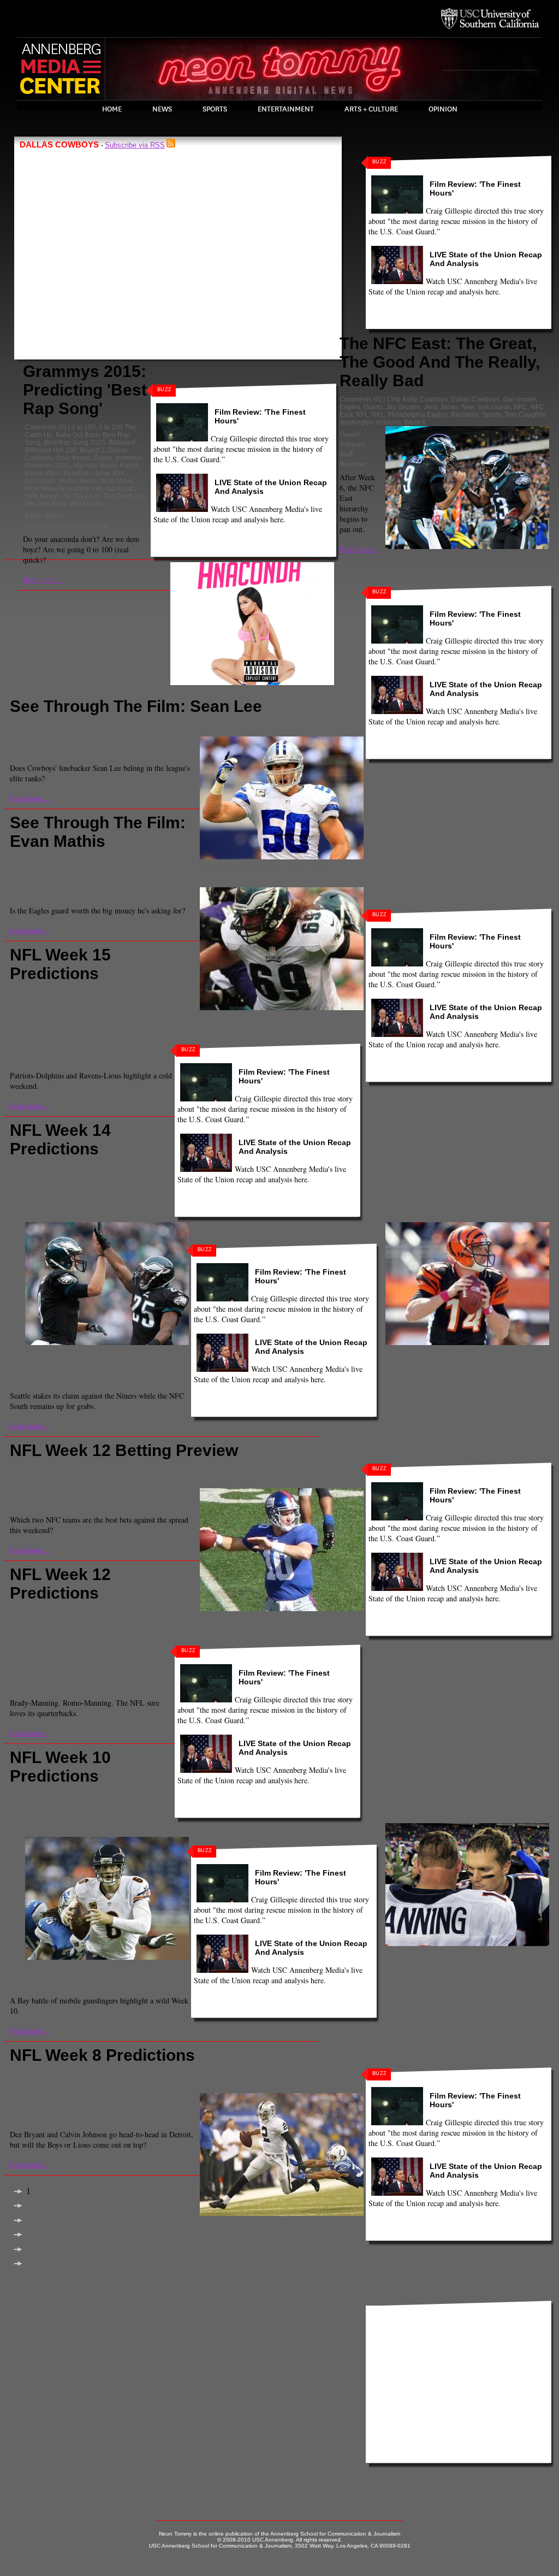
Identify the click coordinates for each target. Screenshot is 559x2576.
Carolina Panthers (157, 992)
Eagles (350, 407)
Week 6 (415, 422)
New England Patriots (134, 1007)
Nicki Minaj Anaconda (57, 488)
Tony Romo (341, 1477)
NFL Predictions (98, 1015)
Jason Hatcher (104, 868)
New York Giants (486, 407)
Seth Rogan (42, 496)
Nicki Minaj (116, 481)
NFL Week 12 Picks (139, 1642)
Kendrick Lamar (87, 473)
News (162, 109)
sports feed (146, 1030)
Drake (103, 458)
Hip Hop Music (95, 465)
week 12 (60, 1484)
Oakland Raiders (318, 2082)
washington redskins (370, 422)
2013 (66, 992)
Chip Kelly (402, 399)
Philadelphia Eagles (418, 415)
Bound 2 (92, 450)
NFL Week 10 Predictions (60, 1767)
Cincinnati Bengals (40, 1000)
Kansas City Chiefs (215, 725)
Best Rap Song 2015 (75, 443)
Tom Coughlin (525, 415)
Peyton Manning (114, 1650)
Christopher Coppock (43, 1042)
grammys (129, 458)
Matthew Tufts (73, 1052)
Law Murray (97, 1042)
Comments (41, 427)
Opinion (443, 109)
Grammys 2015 (47, 465)
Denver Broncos (134, 725)
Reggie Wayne (203, 1477)
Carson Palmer (261, 1469)
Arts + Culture (371, 109)
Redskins (465, 415)
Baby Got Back (78, 435)
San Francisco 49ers (93, 1825)
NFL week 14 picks (123, 1190)
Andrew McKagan (38, 744)
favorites (24, 1477)
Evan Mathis (61, 868)
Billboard (122, 443)
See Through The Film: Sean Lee (136, 706)
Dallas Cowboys (475, 399)
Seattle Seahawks (89, 1206)
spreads (276, 1477)
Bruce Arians (217, 1469)
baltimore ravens (102, 992)
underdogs (28, 1484)
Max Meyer (29, 1496)
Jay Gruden (403, 407)
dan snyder (519, 399)
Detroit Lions (142, 1000)
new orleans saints (116, 1183)
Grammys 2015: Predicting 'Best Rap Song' (85, 390)
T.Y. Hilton (306, 1477)
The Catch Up (123, 496)
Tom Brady (146, 1658)
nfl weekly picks (97, 1023)
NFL (362, 415)
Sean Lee (57, 733)
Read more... (43, 579)
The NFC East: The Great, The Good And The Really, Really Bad (440, 362)
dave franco (73, 458)
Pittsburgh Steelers (76, 1030)
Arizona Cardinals (88, 860)
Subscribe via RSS (135, 145)
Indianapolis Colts (58, 1183)
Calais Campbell (143, 860)
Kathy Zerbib (44, 515)
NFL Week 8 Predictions (102, 2055)
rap (97, 488)
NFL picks (56, 1015)
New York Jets (170, 2082)
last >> (37, 2264)
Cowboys (434, 399)
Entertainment (286, 109)
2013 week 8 (96, 2074)
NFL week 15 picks (153, 1015)
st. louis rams (94, 733)
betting (185, 1469)
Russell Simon (139, 1042)
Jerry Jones (441, 407)
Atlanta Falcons (197, 2074)
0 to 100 (84, 427)
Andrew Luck (96, 1469)
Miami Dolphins (75, 1007)
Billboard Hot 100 (50, 450)
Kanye (130, 465)
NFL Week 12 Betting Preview (124, 1450)
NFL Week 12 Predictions (60, 1584)
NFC (521, 407)
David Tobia (30, 1052)
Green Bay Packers (60, 1810)
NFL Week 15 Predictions (60, 964)
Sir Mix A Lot (81, 496)
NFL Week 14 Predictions (60, 1139)
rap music (120, 488)
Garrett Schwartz (353, 439)
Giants (373, 407)
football (173, 725)
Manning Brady (91, 1627)
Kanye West (42, 473)
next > (36, 2250)
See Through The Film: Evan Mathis (98, 832)
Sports (215, 109)
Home (112, 109)
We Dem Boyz (46, 504)
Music (67, 481)
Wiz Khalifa (87, 504)
